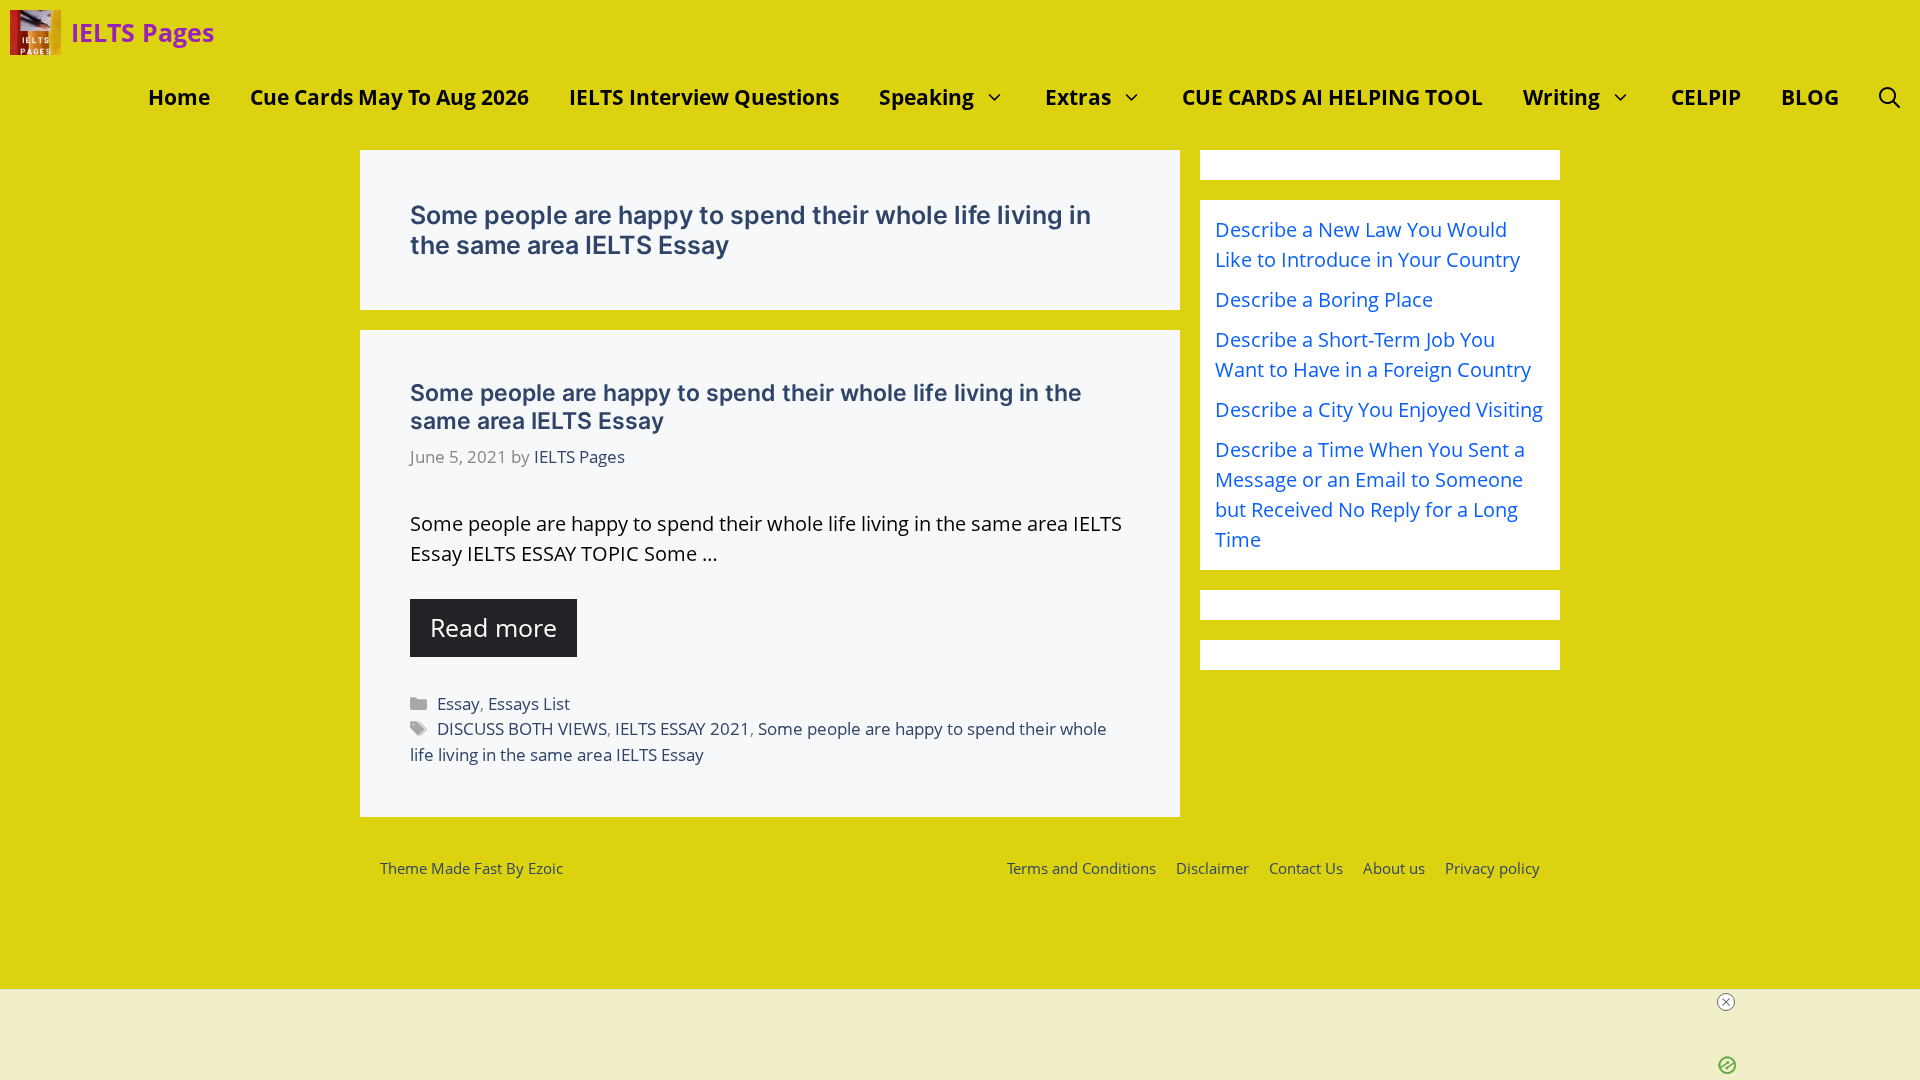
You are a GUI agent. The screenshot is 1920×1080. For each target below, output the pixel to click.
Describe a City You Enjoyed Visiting (1379, 409)
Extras (1078, 97)
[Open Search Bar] (1889, 97)
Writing (1561, 97)
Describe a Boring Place (1324, 299)
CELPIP (1706, 97)
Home (179, 97)
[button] (999, 97)
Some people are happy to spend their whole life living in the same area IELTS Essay (746, 407)
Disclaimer (1212, 868)
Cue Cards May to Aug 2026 (389, 97)
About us (1394, 868)
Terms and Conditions (1081, 868)
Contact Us (1306, 868)
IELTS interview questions (704, 97)
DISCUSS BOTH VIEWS (522, 728)
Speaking (926, 97)
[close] (1726, 1002)
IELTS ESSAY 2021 (682, 728)
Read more (493, 627)
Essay (458, 703)
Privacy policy (1492, 868)
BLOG (1810, 97)
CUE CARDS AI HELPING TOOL (1332, 97)
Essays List (529, 703)
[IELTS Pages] (35, 32)
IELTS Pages (142, 32)
